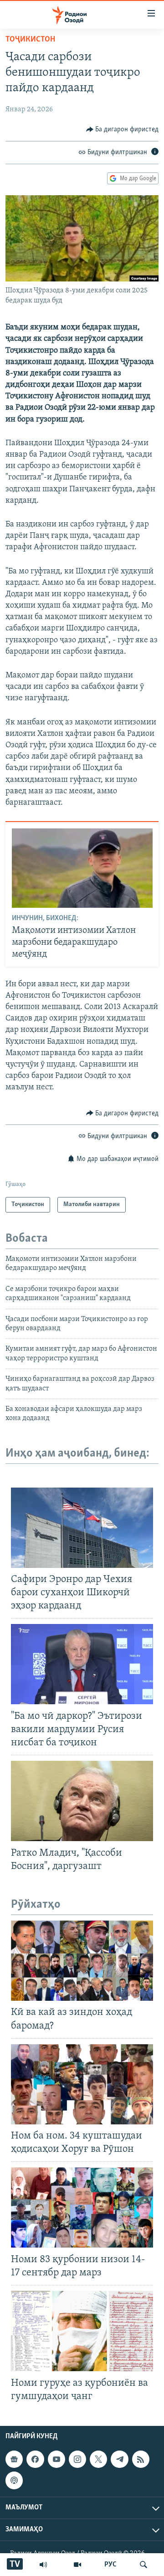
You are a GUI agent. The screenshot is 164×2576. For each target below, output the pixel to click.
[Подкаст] (14, 2480)
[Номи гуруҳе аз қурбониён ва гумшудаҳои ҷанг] (82, 2331)
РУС (110, 2565)
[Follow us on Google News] (14, 2459)
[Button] (123, 130)
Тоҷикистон (30, 40)
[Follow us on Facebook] (35, 2459)
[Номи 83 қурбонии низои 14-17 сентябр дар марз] (82, 2207)
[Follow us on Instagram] (77, 2459)
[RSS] (141, 2459)
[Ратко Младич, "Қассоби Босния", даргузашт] (82, 1801)
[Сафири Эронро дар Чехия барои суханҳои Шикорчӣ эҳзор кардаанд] (82, 1528)
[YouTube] (77, 2565)
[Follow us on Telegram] (119, 2459)
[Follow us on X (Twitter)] (98, 2459)
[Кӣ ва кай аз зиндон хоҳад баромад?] (82, 1961)
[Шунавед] (43, 2565)
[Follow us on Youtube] (56, 2459)
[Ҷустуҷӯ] (143, 2565)
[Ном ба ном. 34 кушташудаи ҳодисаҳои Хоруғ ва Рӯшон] (82, 2084)
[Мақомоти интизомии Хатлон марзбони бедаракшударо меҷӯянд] (82, 868)
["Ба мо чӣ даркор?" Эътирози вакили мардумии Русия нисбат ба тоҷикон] (82, 1664)
